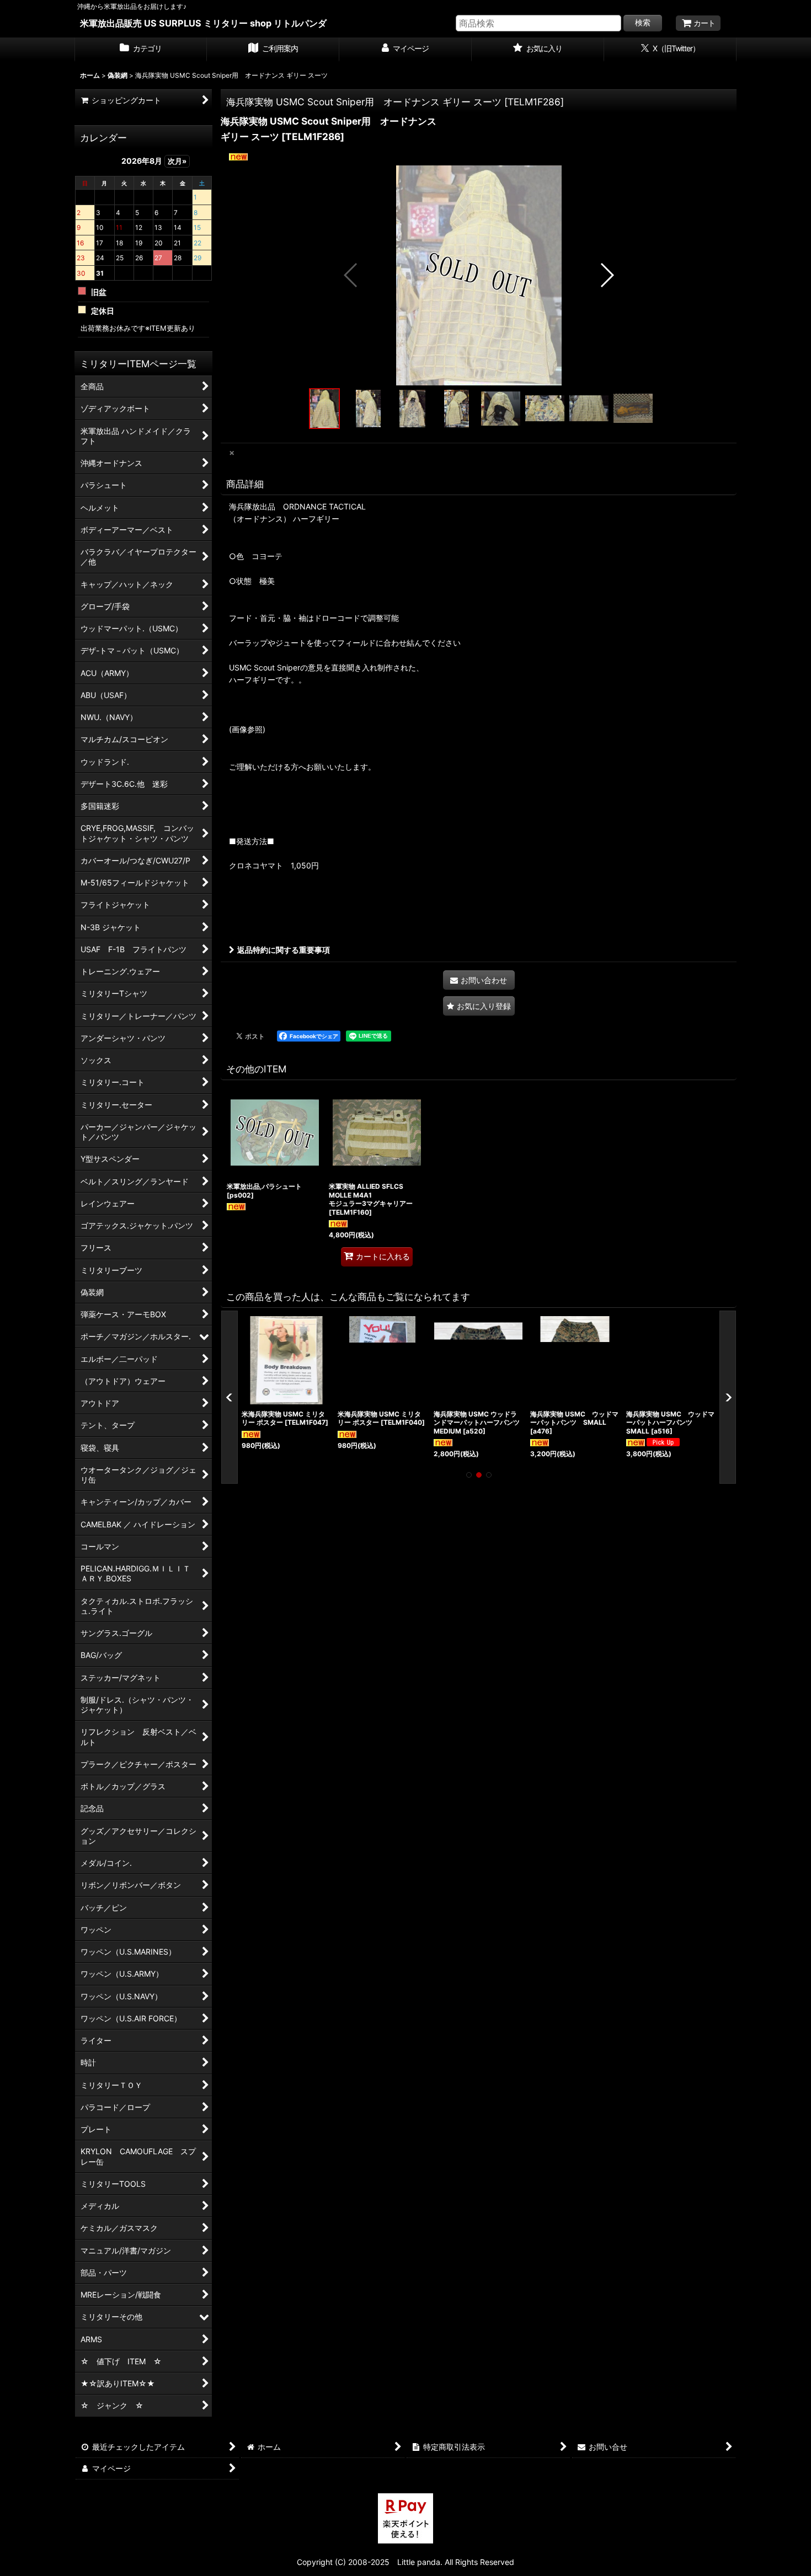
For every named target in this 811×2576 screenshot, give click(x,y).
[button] (351, 275)
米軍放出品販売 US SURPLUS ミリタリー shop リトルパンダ (203, 23)
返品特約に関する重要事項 (284, 950)
